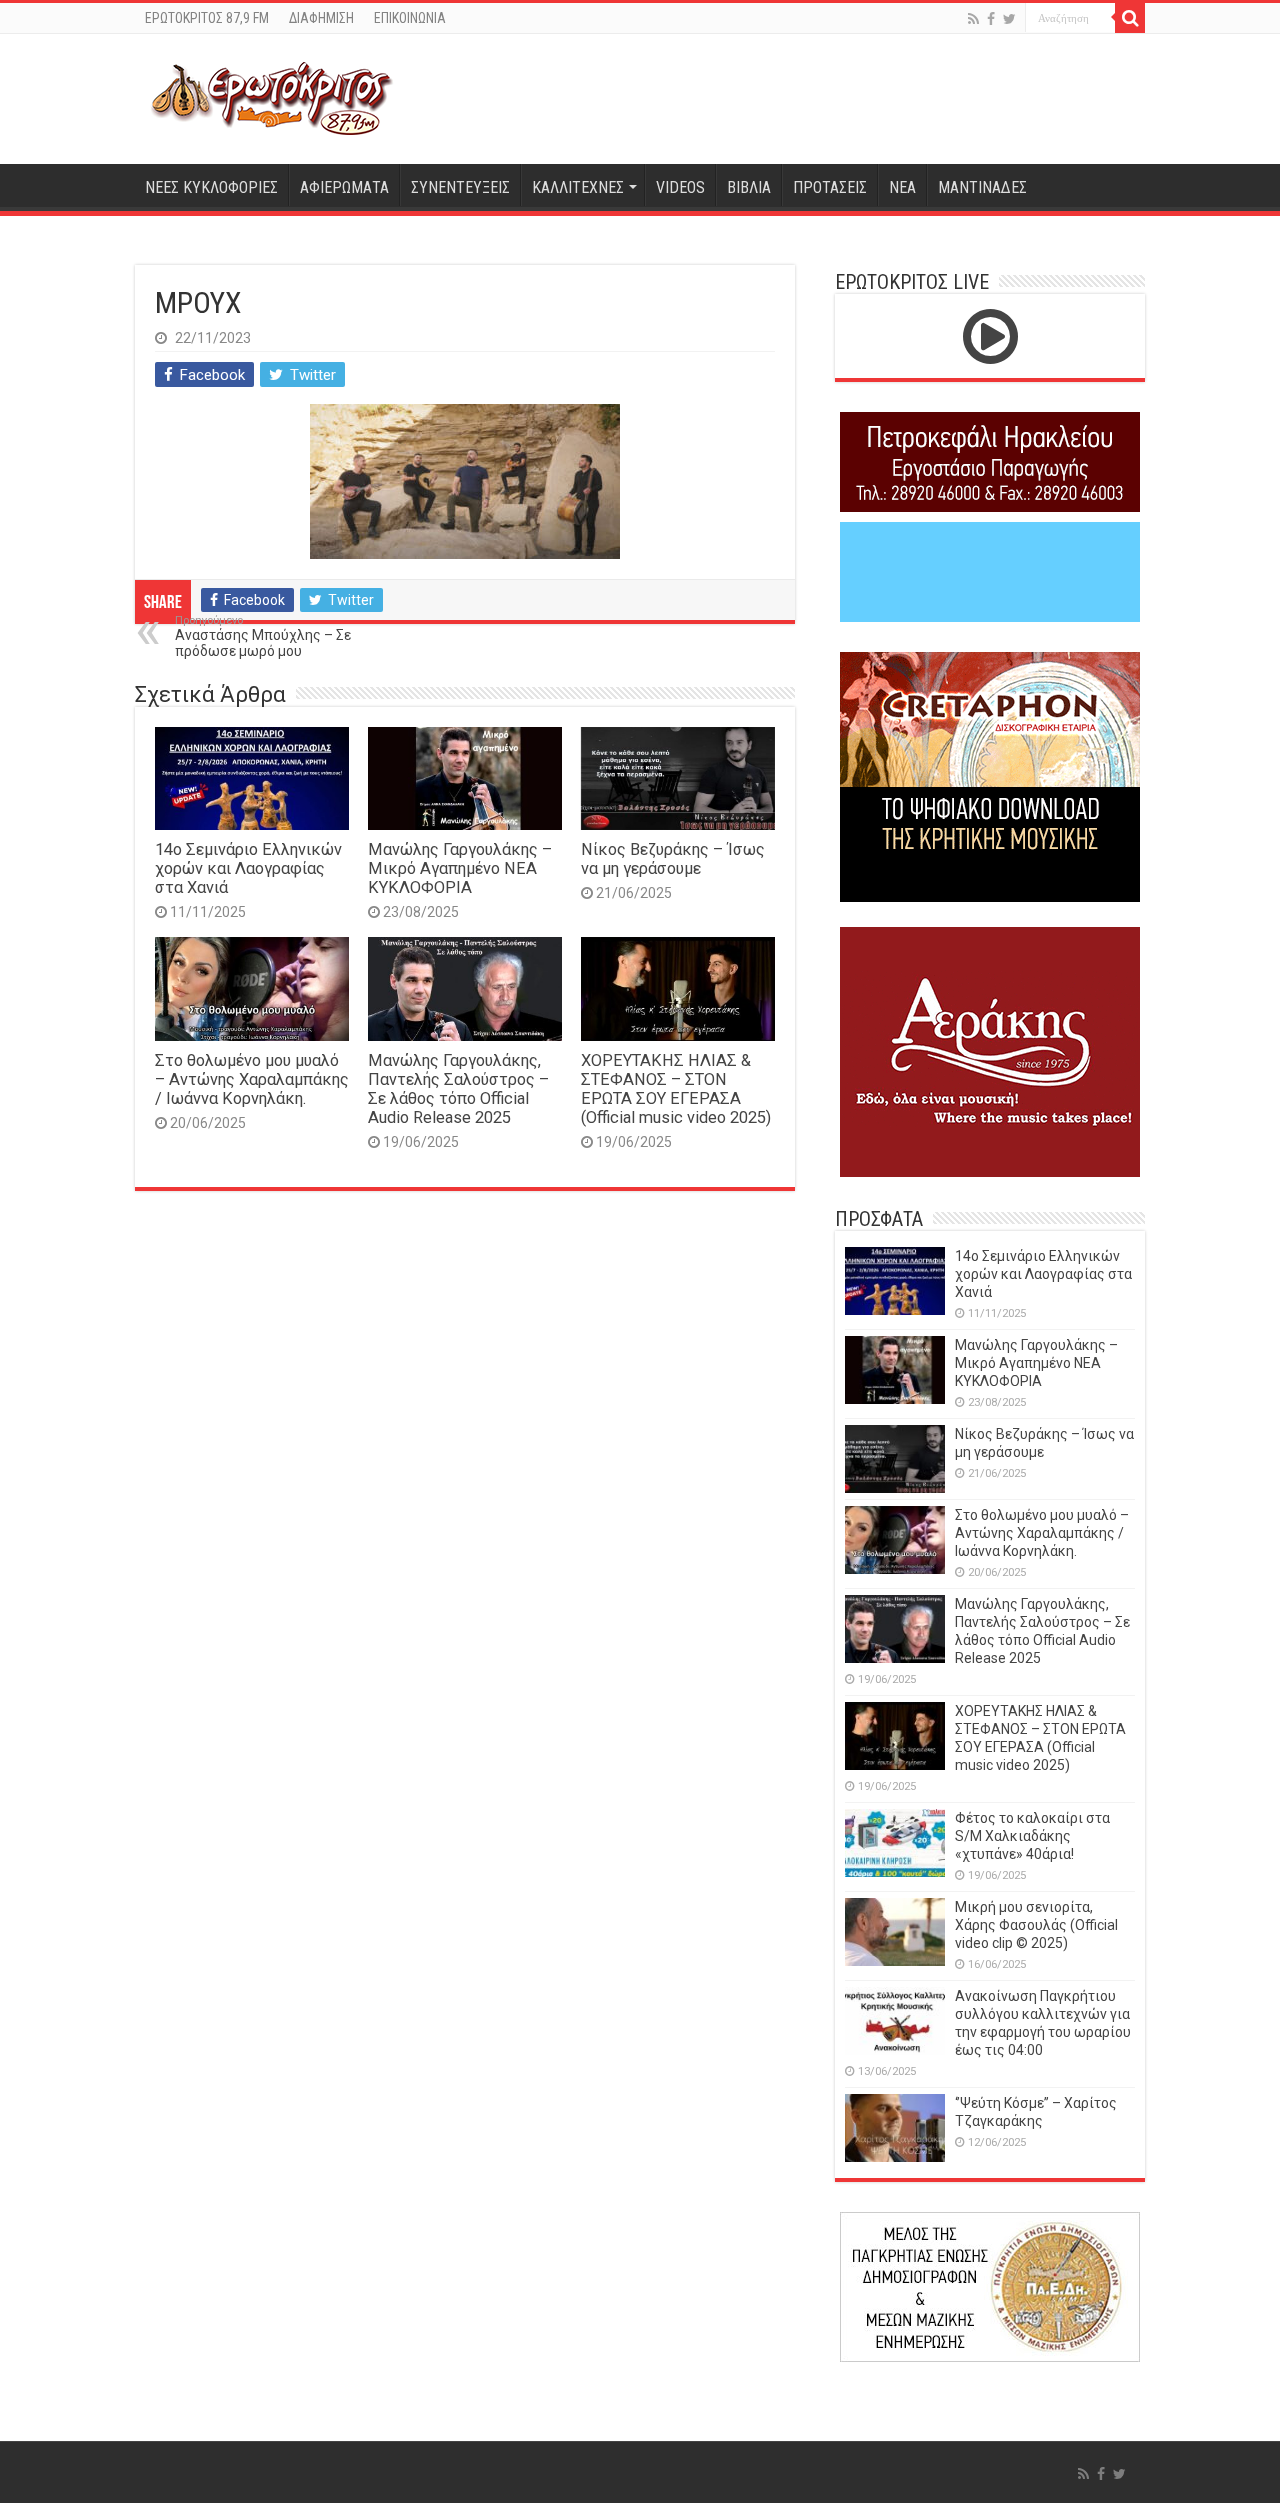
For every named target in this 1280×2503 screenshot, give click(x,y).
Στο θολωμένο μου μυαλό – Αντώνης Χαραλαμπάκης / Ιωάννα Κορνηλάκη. (252, 1079)
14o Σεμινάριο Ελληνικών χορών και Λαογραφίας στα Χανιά (248, 868)
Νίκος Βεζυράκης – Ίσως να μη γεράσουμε (673, 859)
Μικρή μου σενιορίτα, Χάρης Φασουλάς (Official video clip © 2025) (1036, 1925)
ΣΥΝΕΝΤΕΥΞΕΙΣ (460, 187)
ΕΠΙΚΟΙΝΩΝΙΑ (410, 18)
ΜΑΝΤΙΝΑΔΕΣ (982, 187)
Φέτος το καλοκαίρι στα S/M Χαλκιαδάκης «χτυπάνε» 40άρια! (1032, 1836)
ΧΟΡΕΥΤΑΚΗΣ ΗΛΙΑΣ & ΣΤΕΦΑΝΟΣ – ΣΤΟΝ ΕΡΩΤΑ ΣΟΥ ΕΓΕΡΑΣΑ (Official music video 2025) (676, 1089)
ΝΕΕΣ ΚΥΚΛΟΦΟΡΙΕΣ (211, 187)
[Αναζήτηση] (1130, 18)
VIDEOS (680, 187)
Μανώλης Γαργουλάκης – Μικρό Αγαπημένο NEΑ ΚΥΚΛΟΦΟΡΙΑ (460, 868)
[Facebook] (991, 19)
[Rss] (973, 19)
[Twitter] (1009, 19)
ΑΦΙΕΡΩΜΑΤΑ (344, 187)
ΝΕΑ (902, 187)
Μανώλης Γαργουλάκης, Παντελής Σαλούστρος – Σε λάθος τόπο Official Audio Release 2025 (458, 1089)
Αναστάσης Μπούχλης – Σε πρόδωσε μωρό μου (263, 636)
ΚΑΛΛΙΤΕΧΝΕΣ (578, 187)
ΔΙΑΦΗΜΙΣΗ (321, 18)
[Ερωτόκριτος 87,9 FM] (272, 99)
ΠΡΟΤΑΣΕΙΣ (830, 187)
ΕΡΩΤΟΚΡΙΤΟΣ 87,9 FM (207, 18)
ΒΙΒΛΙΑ (749, 187)
